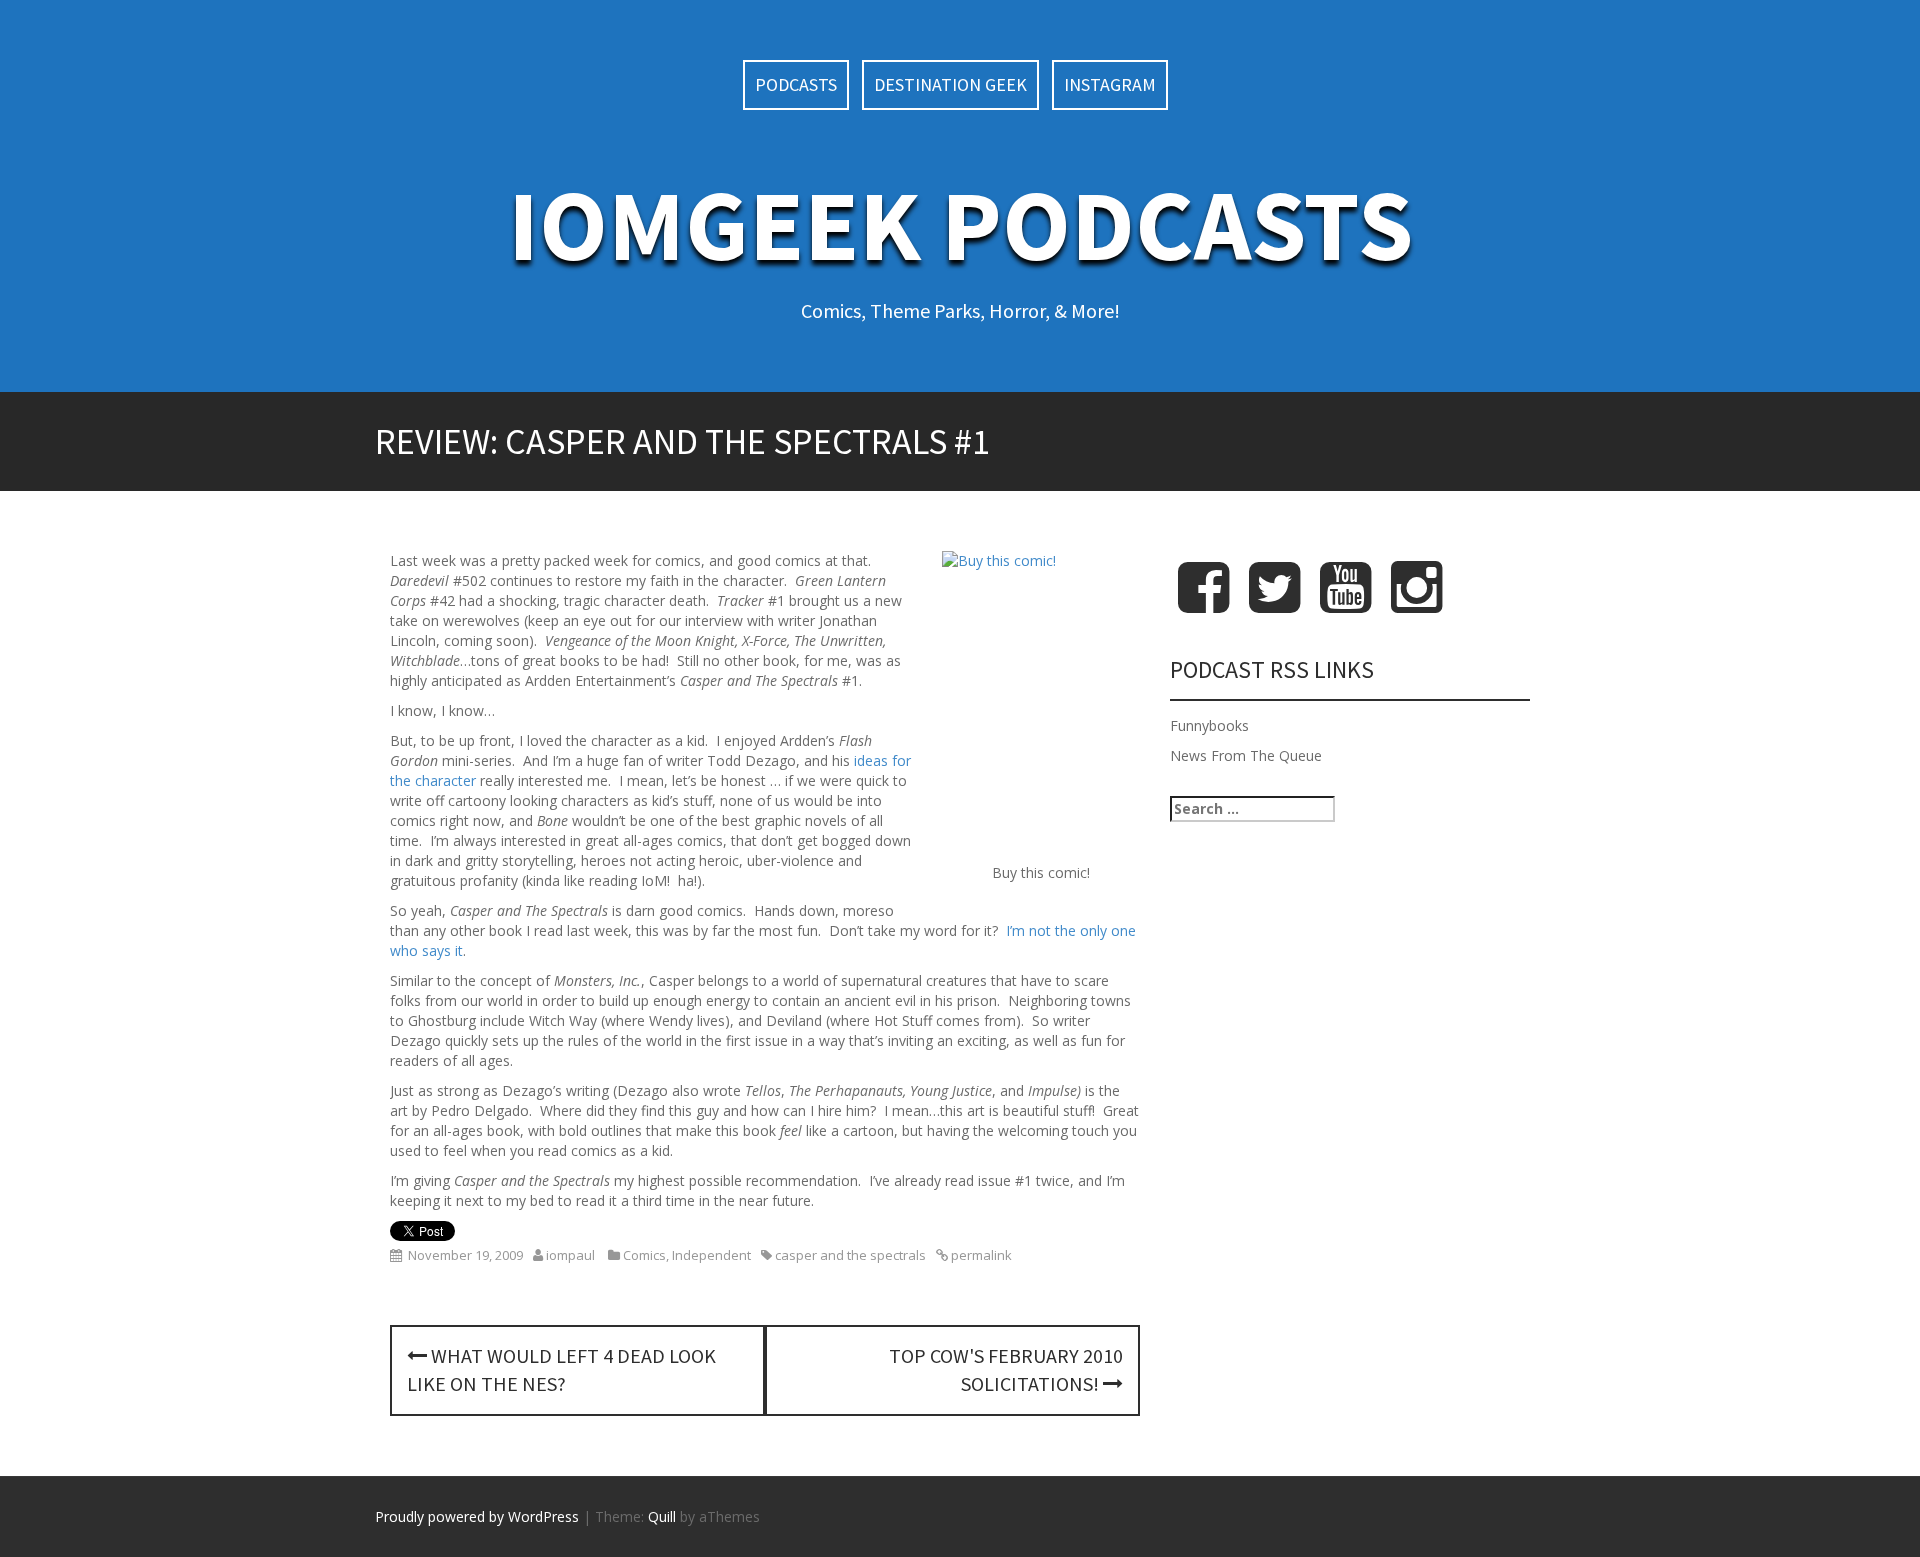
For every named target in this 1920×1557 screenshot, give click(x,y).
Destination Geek (950, 84)
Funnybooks (1209, 725)
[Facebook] (1203, 603)
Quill (662, 1516)
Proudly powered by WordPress (477, 1516)
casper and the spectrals (850, 1255)
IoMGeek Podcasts (960, 224)
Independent (711, 1255)
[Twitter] (1274, 603)
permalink (980, 1255)
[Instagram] (1416, 603)
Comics (644, 1255)
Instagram (1110, 84)
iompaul (570, 1255)
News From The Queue (1246, 755)
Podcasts (796, 84)
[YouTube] (1345, 603)
